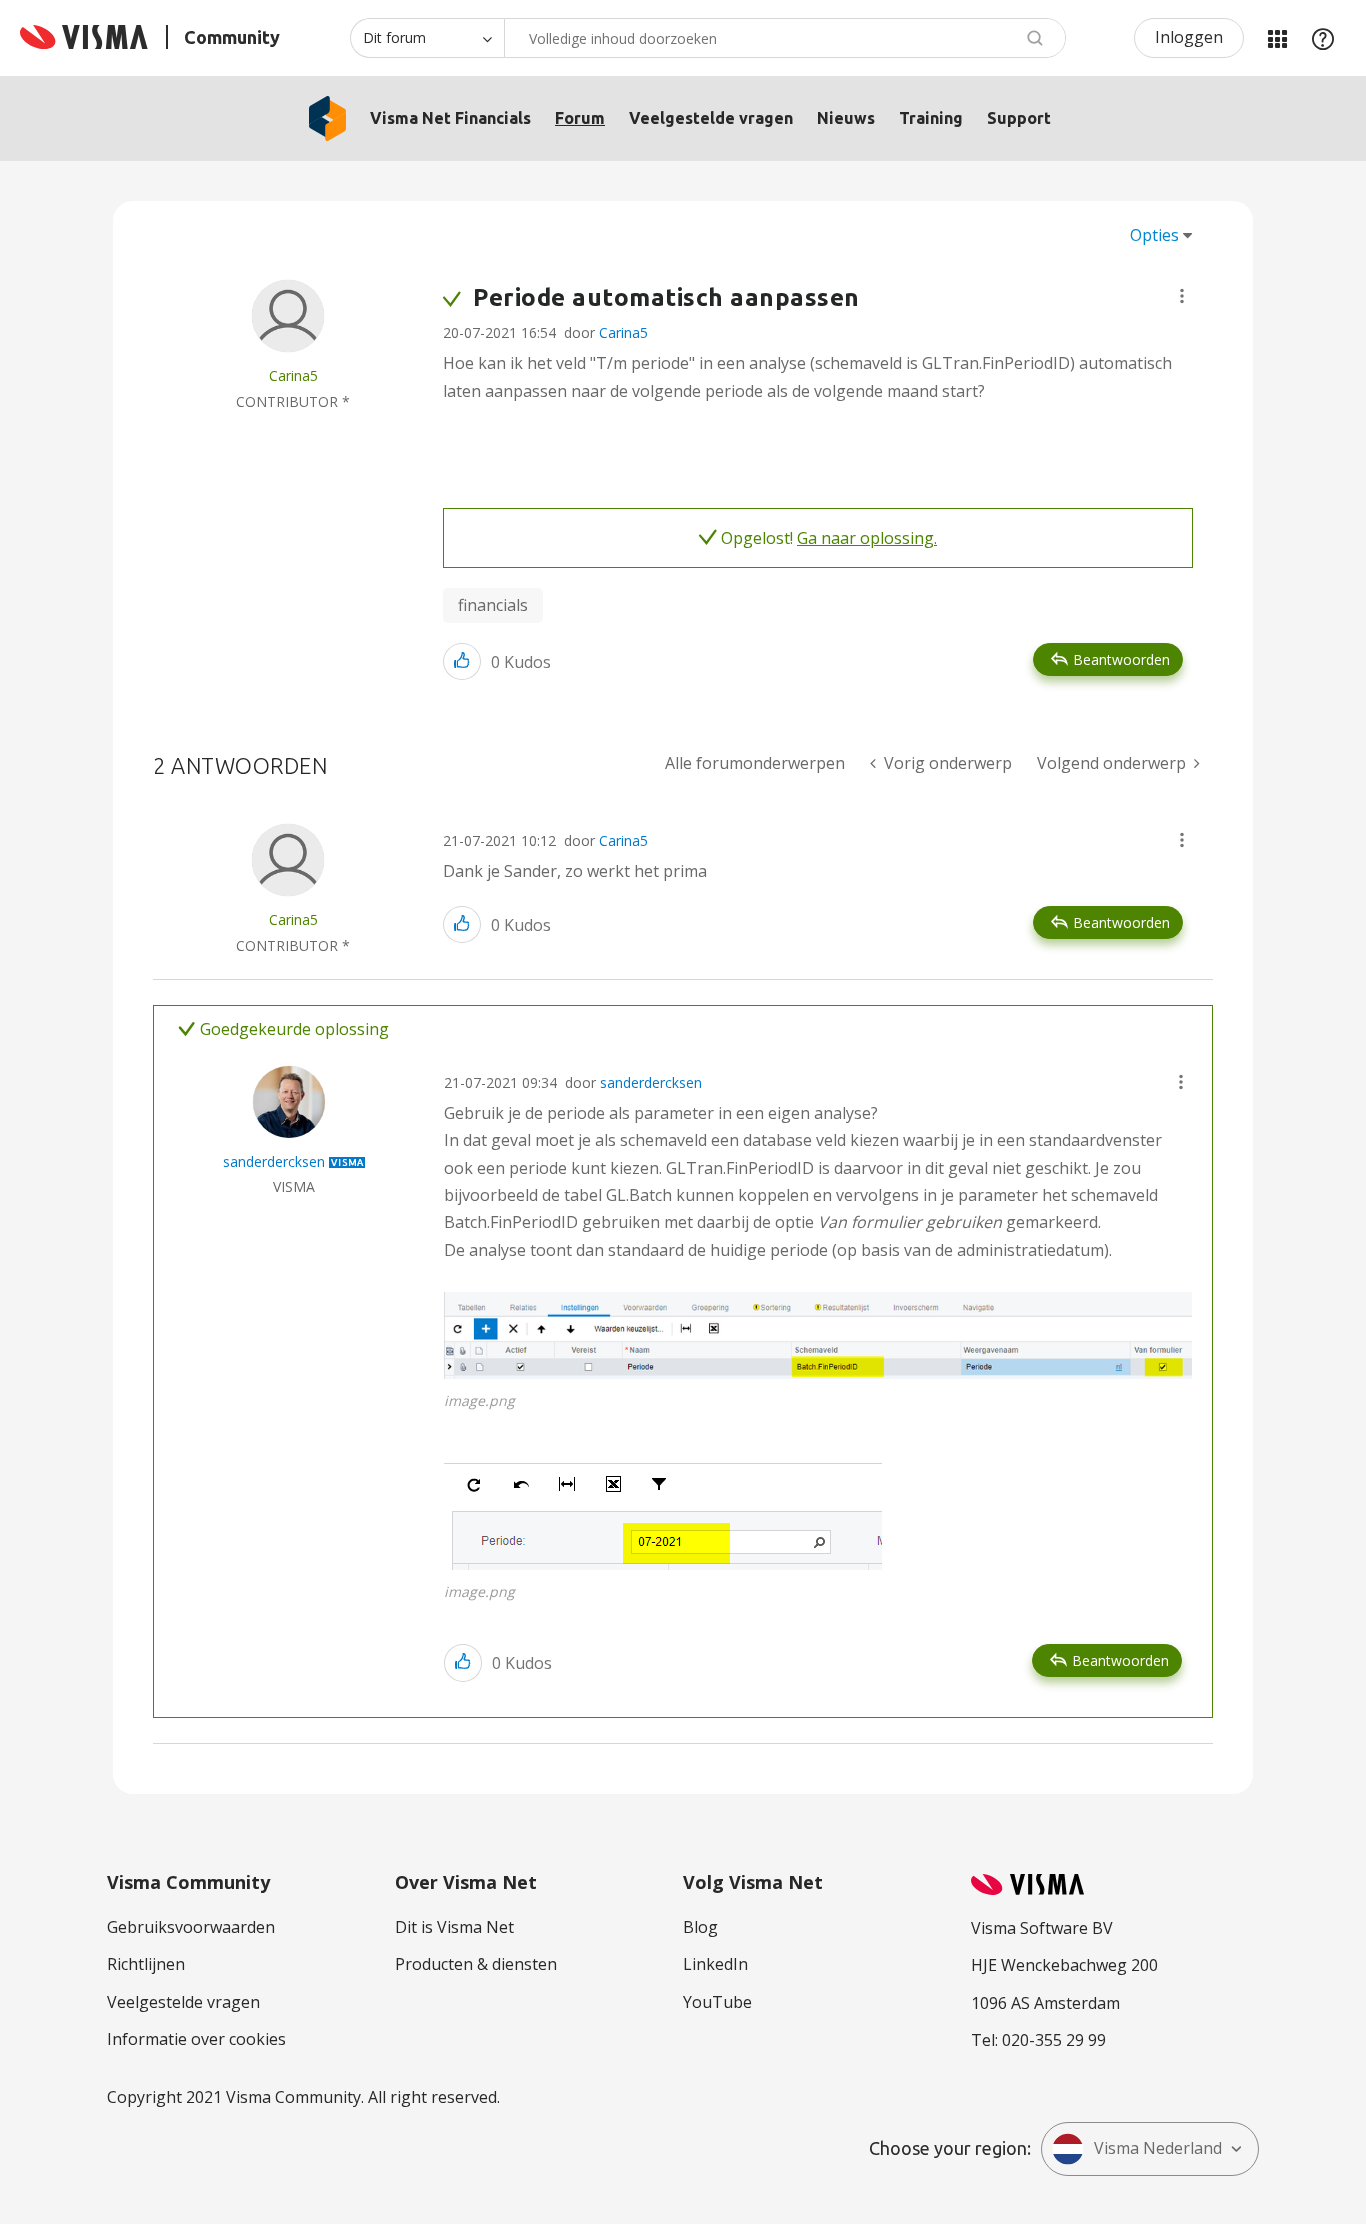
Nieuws (846, 118)
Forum (580, 118)
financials (493, 605)
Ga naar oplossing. (867, 538)
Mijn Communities (1277, 38)
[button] (1182, 296)
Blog (700, 1927)
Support (1019, 118)
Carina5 (623, 332)
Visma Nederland (1158, 2148)
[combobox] (785, 38)
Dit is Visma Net (454, 1927)
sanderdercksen (651, 1082)
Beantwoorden (1121, 659)
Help (1323, 38)
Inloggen (1189, 37)
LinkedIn (715, 1964)
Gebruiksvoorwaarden (191, 1927)
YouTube (717, 2002)
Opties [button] (1154, 235)
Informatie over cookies (196, 2039)
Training (931, 118)
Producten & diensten (476, 1964)
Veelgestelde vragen (711, 118)
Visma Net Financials (450, 118)
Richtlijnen (146, 1964)
